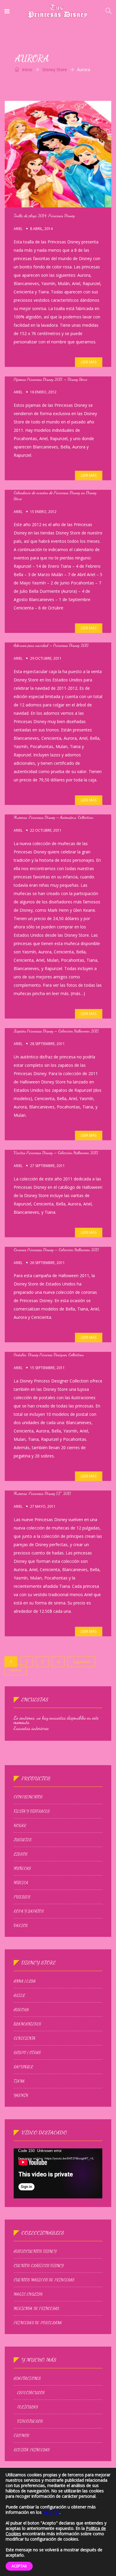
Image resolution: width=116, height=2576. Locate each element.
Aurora (21, 2010)
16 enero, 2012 (43, 392)
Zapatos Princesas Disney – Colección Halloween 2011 (56, 1031)
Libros (21, 1854)
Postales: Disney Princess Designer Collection (49, 1355)
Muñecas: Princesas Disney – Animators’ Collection (53, 817)
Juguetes (23, 1840)
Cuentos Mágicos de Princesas (44, 2280)
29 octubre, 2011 (46, 658)
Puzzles (22, 1897)
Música (21, 1883)
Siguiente (81, 1662)
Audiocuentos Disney (35, 2251)
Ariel (18, 229)
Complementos (28, 1797)
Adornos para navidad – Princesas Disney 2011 (51, 645)
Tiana (19, 2081)
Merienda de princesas (36, 2308)
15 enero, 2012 (43, 512)
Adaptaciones (27, 2378)
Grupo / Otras (27, 2053)
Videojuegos (30, 2421)
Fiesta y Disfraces (32, 1811)
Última (15, 1670)
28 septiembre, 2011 (47, 1044)
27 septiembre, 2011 (47, 1166)
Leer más (89, 362)
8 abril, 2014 (41, 229)
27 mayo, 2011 (43, 1506)
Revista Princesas (32, 2450)
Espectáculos (31, 2393)
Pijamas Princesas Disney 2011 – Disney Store (50, 379)
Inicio (26, 69)
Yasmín (21, 2095)
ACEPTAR (19, 2566)
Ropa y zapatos (29, 1911)
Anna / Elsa (25, 1981)
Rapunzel (23, 2067)
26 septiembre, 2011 (47, 1263)
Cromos (21, 2436)
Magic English (28, 2294)
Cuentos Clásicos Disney (39, 2266)
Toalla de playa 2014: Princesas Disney (44, 216)
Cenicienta (25, 2038)
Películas (28, 2407)
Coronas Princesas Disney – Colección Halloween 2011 (56, 1250)
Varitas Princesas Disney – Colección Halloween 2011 (56, 1153)
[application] (58, 2173)
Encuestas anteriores (31, 1728)
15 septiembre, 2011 (47, 1368)
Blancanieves (27, 2024)
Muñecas (22, 1868)
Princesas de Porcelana (38, 2323)
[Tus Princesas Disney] (58, 12)
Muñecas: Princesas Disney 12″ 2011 (42, 1493)
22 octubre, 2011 (46, 830)
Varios (21, 1926)
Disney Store (55, 69)
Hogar (20, 1826)
